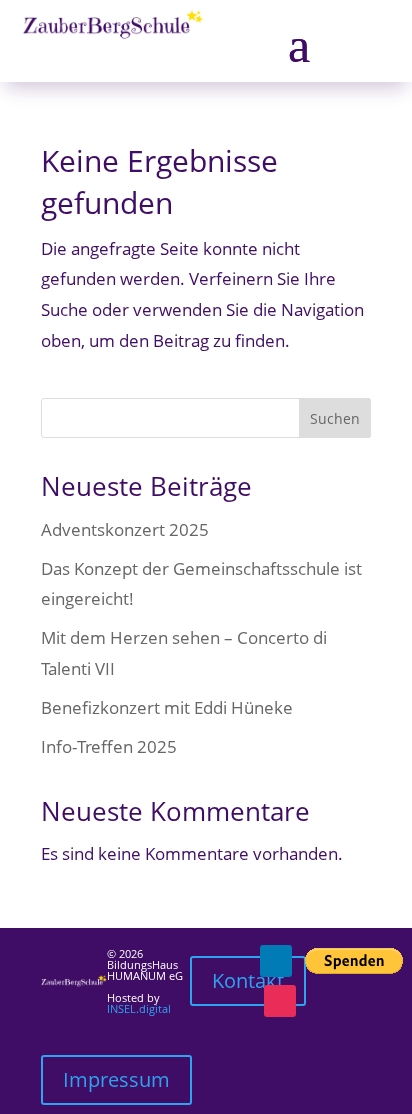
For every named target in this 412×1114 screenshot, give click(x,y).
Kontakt (248, 980)
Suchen (335, 418)
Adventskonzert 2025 (125, 529)
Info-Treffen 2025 (109, 746)
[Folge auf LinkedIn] (276, 961)
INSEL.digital (139, 1008)
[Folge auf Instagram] (280, 1001)
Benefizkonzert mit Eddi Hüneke (167, 707)
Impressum (116, 1079)
